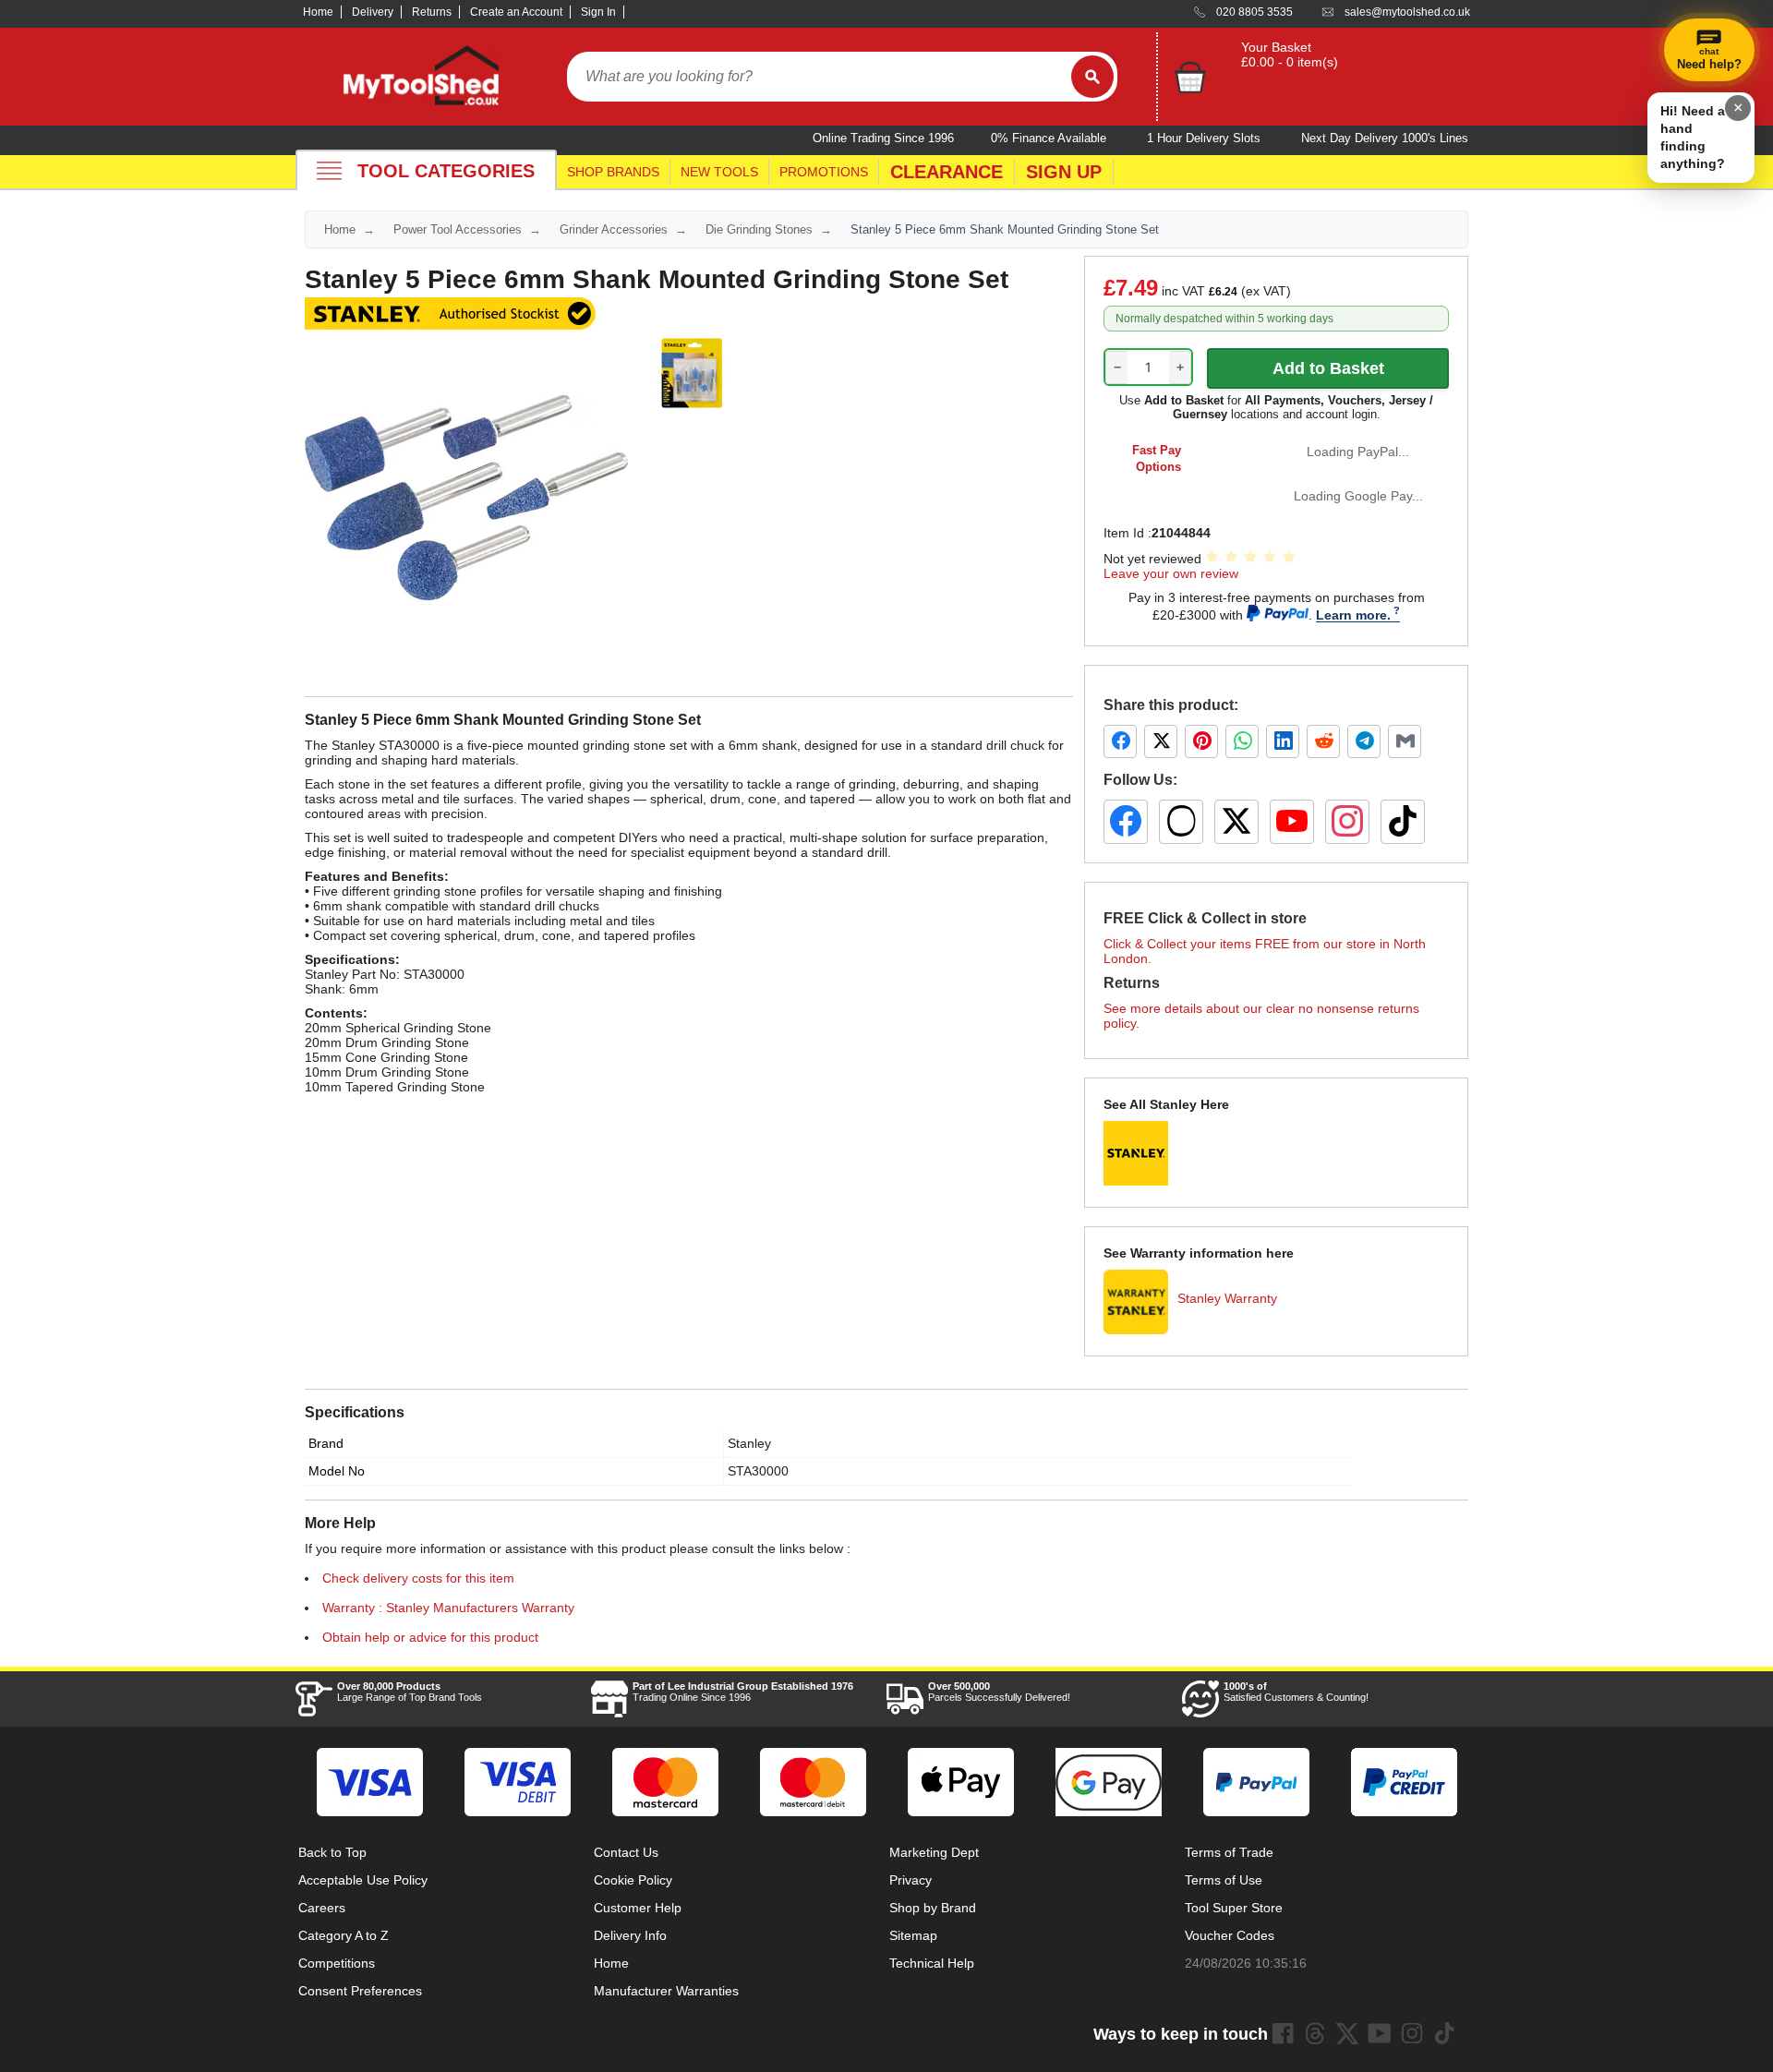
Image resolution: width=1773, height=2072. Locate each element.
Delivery (373, 12)
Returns (432, 12)
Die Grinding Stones (759, 229)
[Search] (1092, 77)
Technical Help (932, 1963)
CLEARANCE (947, 172)
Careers (322, 1908)
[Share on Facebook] (1120, 741)
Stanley (749, 1443)
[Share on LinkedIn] (1283, 741)
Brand (326, 1443)
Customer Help (638, 1908)
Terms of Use (1224, 1880)
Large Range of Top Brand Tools (410, 1692)
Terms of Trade (1229, 1852)
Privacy (911, 1880)
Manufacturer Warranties (666, 1991)
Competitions (337, 1963)
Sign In (598, 12)
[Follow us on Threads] (1181, 822)
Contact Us (626, 1852)
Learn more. (1353, 615)
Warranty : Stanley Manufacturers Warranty (448, 1608)
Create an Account (516, 12)
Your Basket (1276, 47)
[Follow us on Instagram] (1347, 822)
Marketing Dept (934, 1852)
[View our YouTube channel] (1292, 822)
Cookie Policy (633, 1880)
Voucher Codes (1230, 1935)
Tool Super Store (1234, 1908)
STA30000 (758, 1471)
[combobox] (819, 77)
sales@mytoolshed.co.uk (1407, 12)
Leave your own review (1171, 573)
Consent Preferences (360, 1991)
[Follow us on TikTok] (1403, 822)
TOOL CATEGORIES (446, 171)
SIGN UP (1064, 172)
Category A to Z (344, 1935)
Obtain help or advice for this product (430, 1637)
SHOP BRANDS (613, 172)
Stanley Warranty (1227, 1298)
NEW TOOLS (719, 172)
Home (318, 12)
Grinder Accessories (614, 229)
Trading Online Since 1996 (743, 1692)
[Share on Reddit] (1323, 741)
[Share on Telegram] (1364, 741)
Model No (337, 1471)
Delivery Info (630, 1935)
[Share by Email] (1405, 741)
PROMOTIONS (824, 172)
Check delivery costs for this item (418, 1578)
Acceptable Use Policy (363, 1880)
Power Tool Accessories (458, 229)
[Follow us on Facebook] (1126, 822)
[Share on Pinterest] (1201, 741)
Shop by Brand (933, 1908)
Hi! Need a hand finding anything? (1693, 137)
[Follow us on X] (1236, 822)
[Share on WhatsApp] (1242, 741)
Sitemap (913, 1935)
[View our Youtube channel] (1380, 2033)
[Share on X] (1161, 741)
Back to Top (332, 1852)
